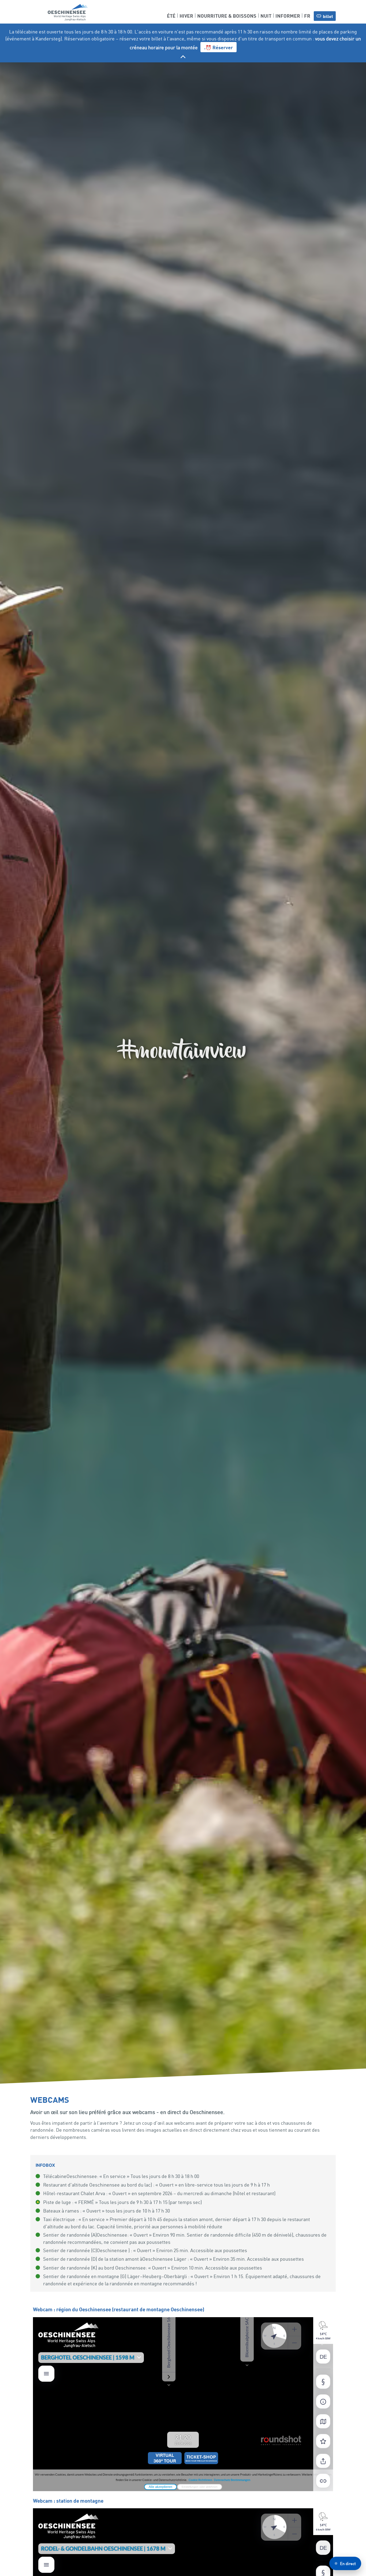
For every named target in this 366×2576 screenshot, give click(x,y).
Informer (288, 15)
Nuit (266, 15)
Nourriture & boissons (227, 15)
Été (171, 15)
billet (328, 16)
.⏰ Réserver (219, 47)
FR (307, 15)
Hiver (186, 15)
